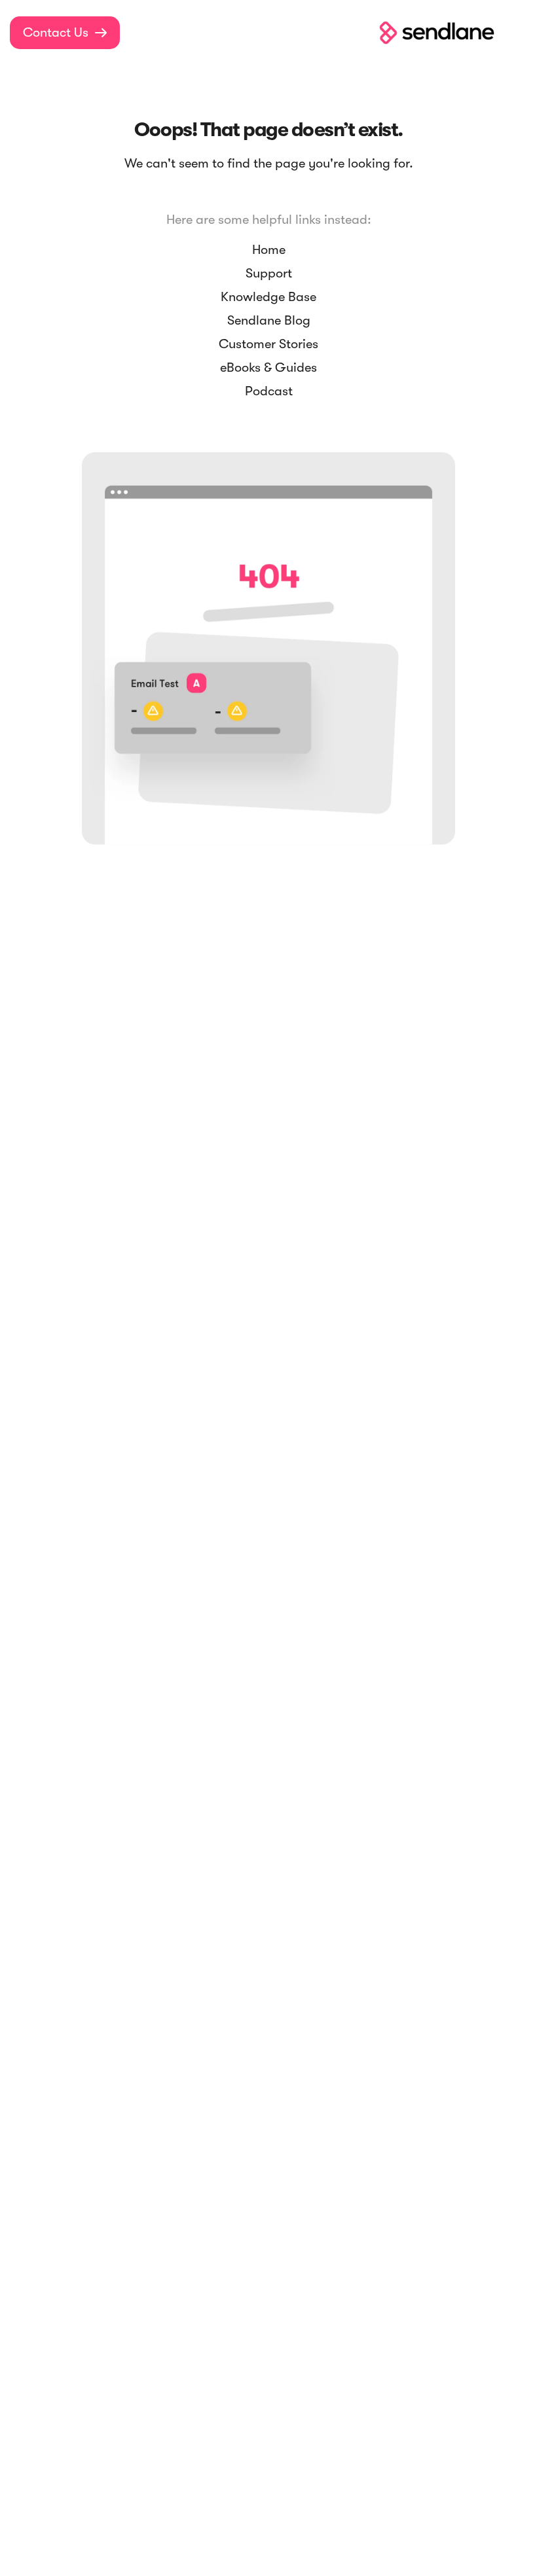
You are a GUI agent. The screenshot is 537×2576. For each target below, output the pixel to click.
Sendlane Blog (269, 320)
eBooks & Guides (268, 367)
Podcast (269, 391)
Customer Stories (268, 344)
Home (269, 250)
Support (269, 273)
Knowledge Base (268, 297)
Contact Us (65, 32)
